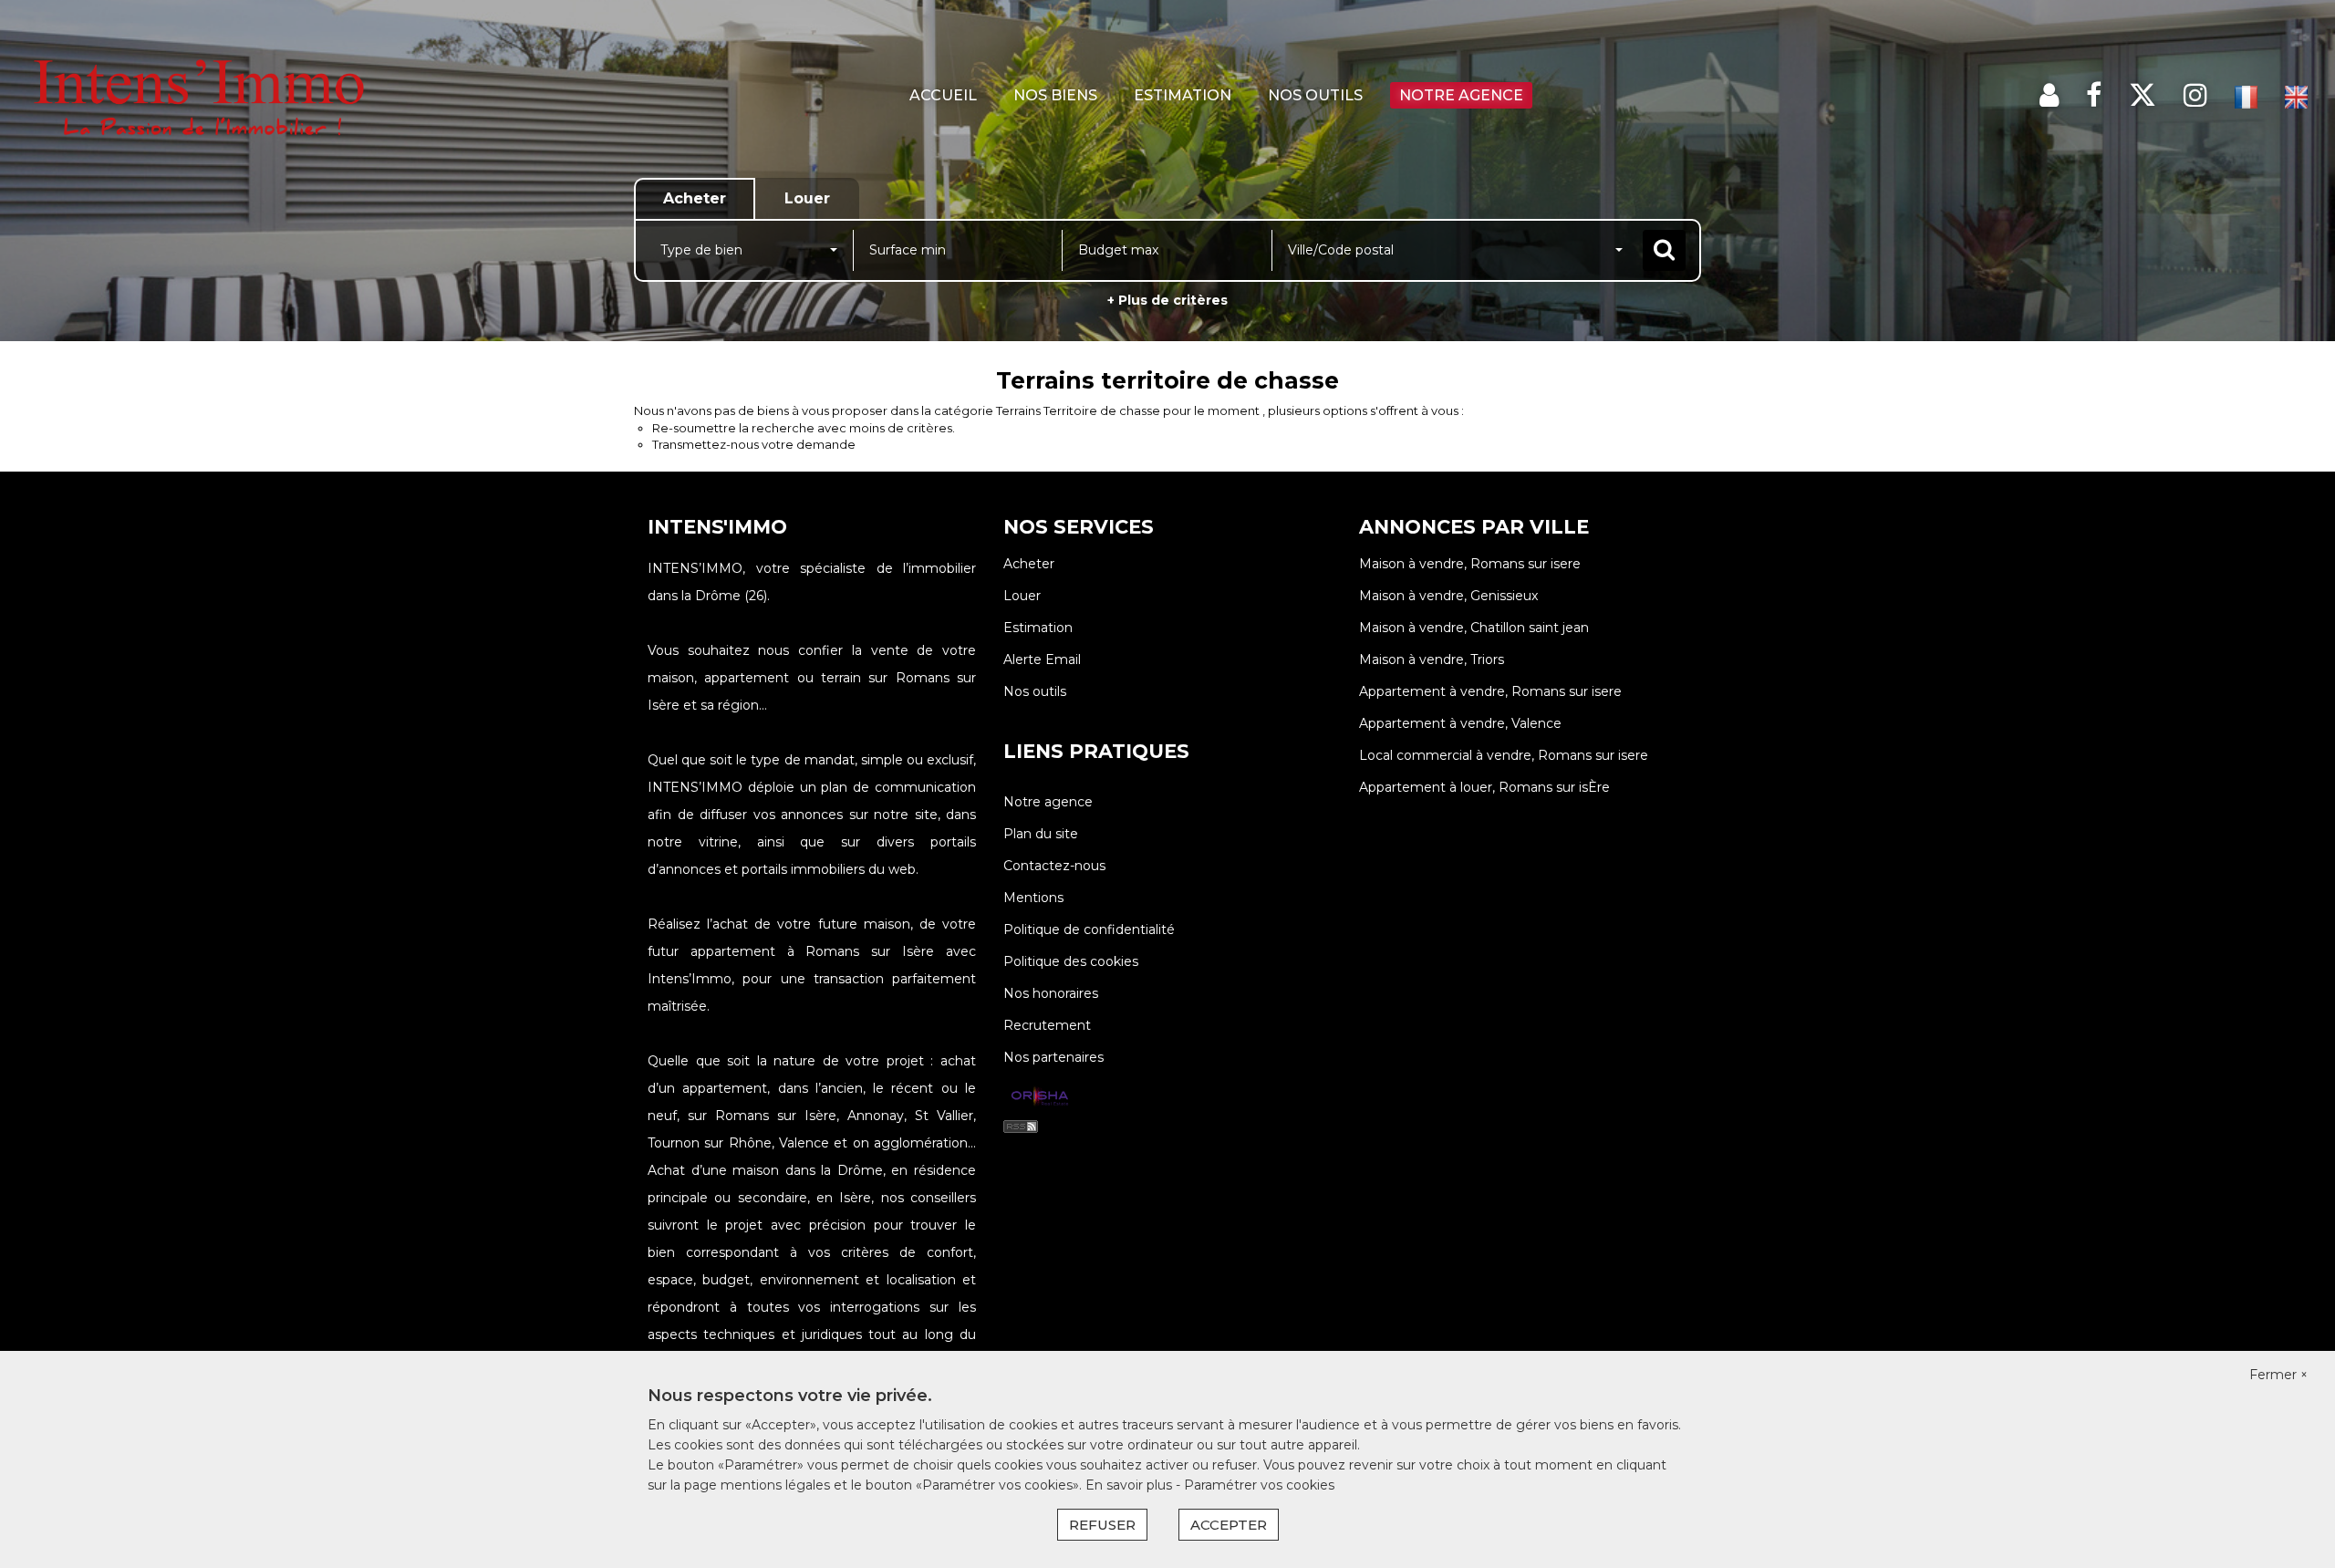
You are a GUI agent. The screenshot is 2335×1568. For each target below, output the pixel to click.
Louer (1022, 596)
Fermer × (2278, 1375)
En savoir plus (1131, 1485)
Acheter (1029, 564)
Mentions (1033, 898)
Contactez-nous (1054, 866)
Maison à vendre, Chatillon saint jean (1474, 628)
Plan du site (1041, 834)
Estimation (1183, 95)
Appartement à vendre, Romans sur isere (1490, 691)
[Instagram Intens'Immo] (2195, 95)
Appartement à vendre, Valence (1460, 723)
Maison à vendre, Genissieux (1448, 596)
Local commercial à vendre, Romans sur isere (1504, 755)
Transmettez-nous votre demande (754, 444)
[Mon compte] (2049, 95)
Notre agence (1461, 95)
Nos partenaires (1053, 1057)
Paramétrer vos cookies (1259, 1485)
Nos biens (1055, 95)
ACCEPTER (1229, 1525)
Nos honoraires (1051, 993)
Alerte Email (1042, 659)
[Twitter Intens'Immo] (2143, 95)
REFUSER (1102, 1525)
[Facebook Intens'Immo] (2094, 95)
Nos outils (1315, 95)
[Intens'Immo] (210, 96)
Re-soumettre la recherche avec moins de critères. (804, 428)
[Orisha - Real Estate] (1040, 1097)
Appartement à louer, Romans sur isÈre (1484, 787)
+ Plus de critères (1167, 300)
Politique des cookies (1071, 961)
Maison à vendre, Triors (1432, 659)
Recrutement (1047, 1025)
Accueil (943, 95)
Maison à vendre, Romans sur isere (1470, 564)
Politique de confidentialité (1089, 929)
